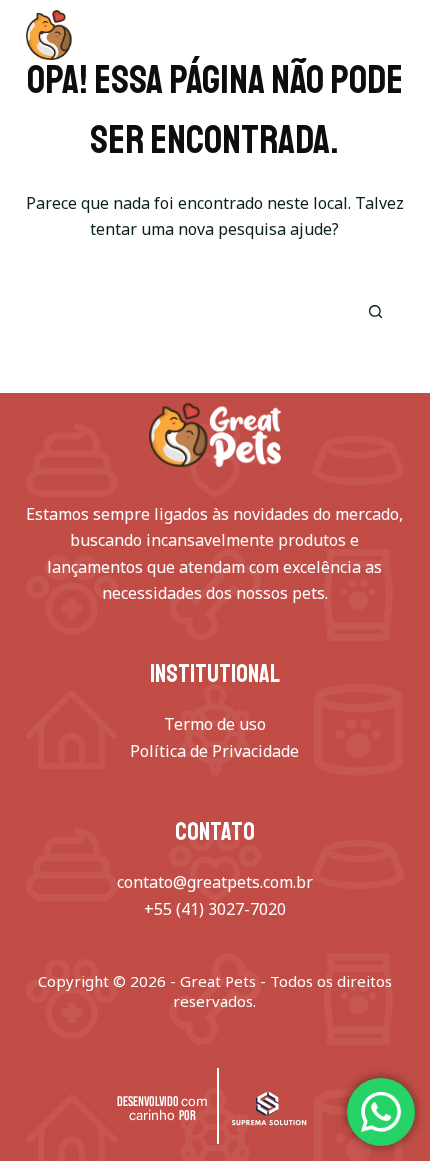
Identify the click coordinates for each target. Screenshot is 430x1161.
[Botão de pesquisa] (375, 312)
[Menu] (395, 35)
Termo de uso (215, 724)
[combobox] (186, 312)
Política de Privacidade (214, 751)
